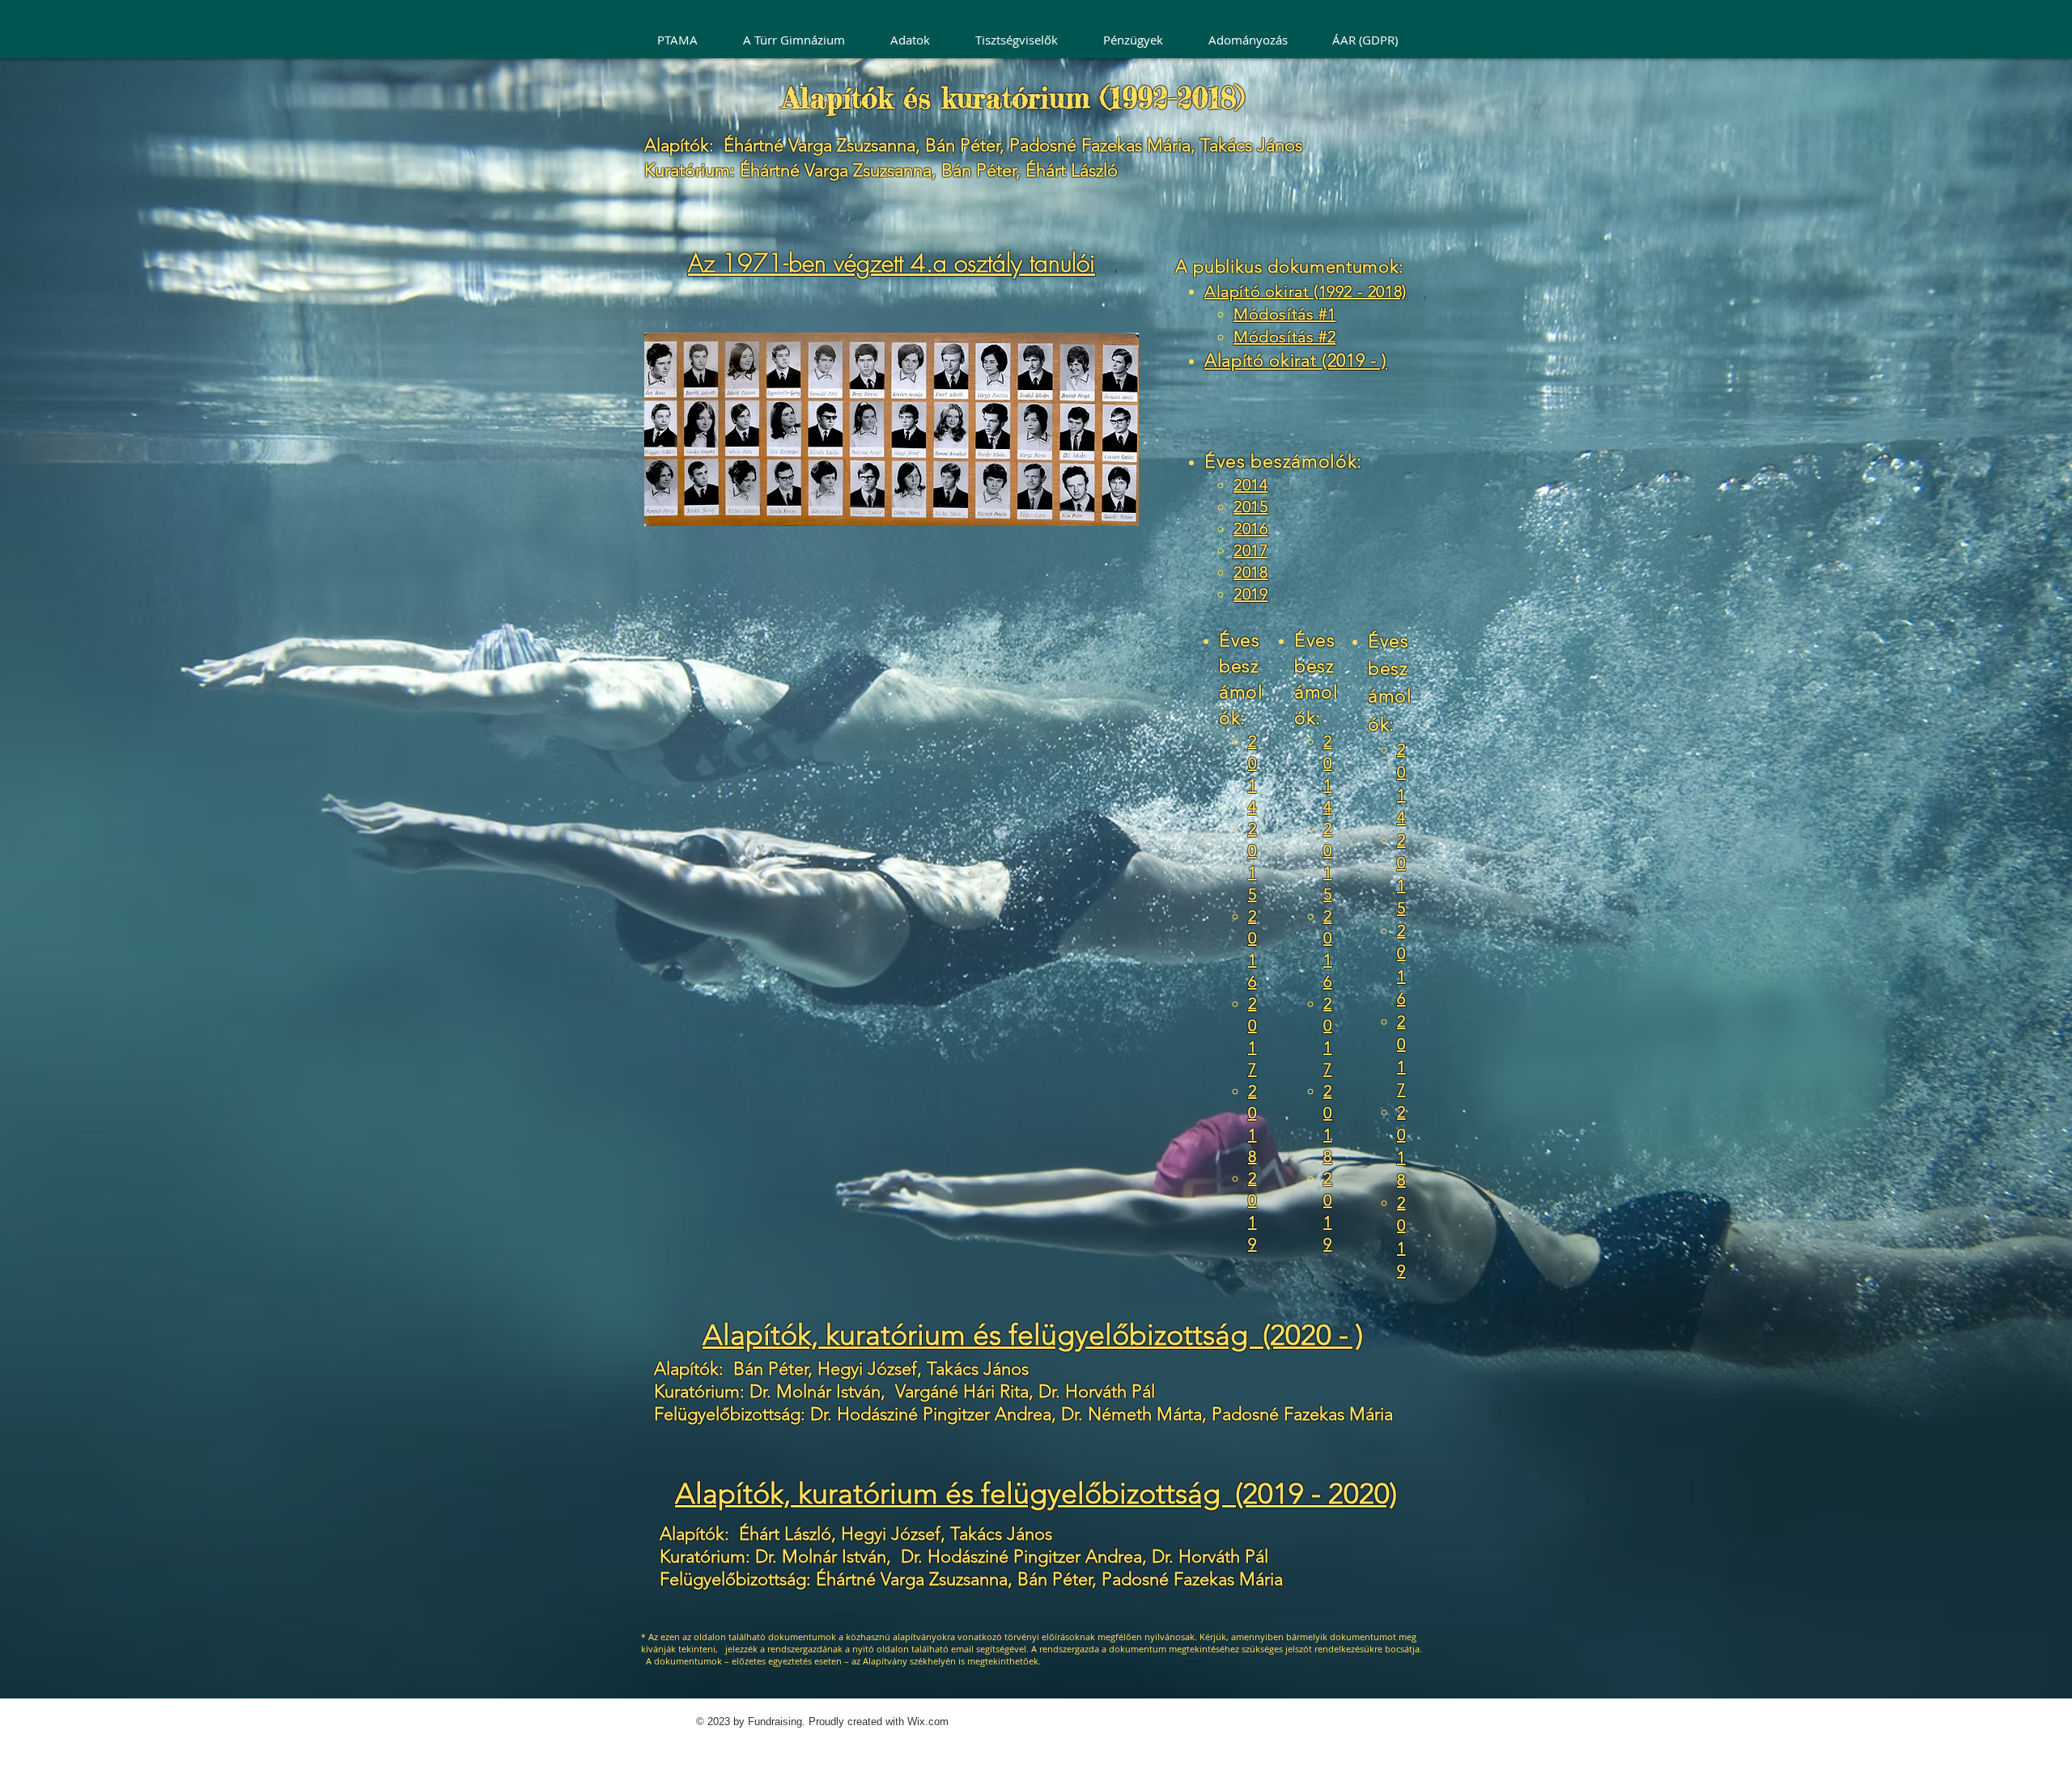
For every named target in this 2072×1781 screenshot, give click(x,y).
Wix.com (928, 1722)
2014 (1250, 485)
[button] (917, 40)
